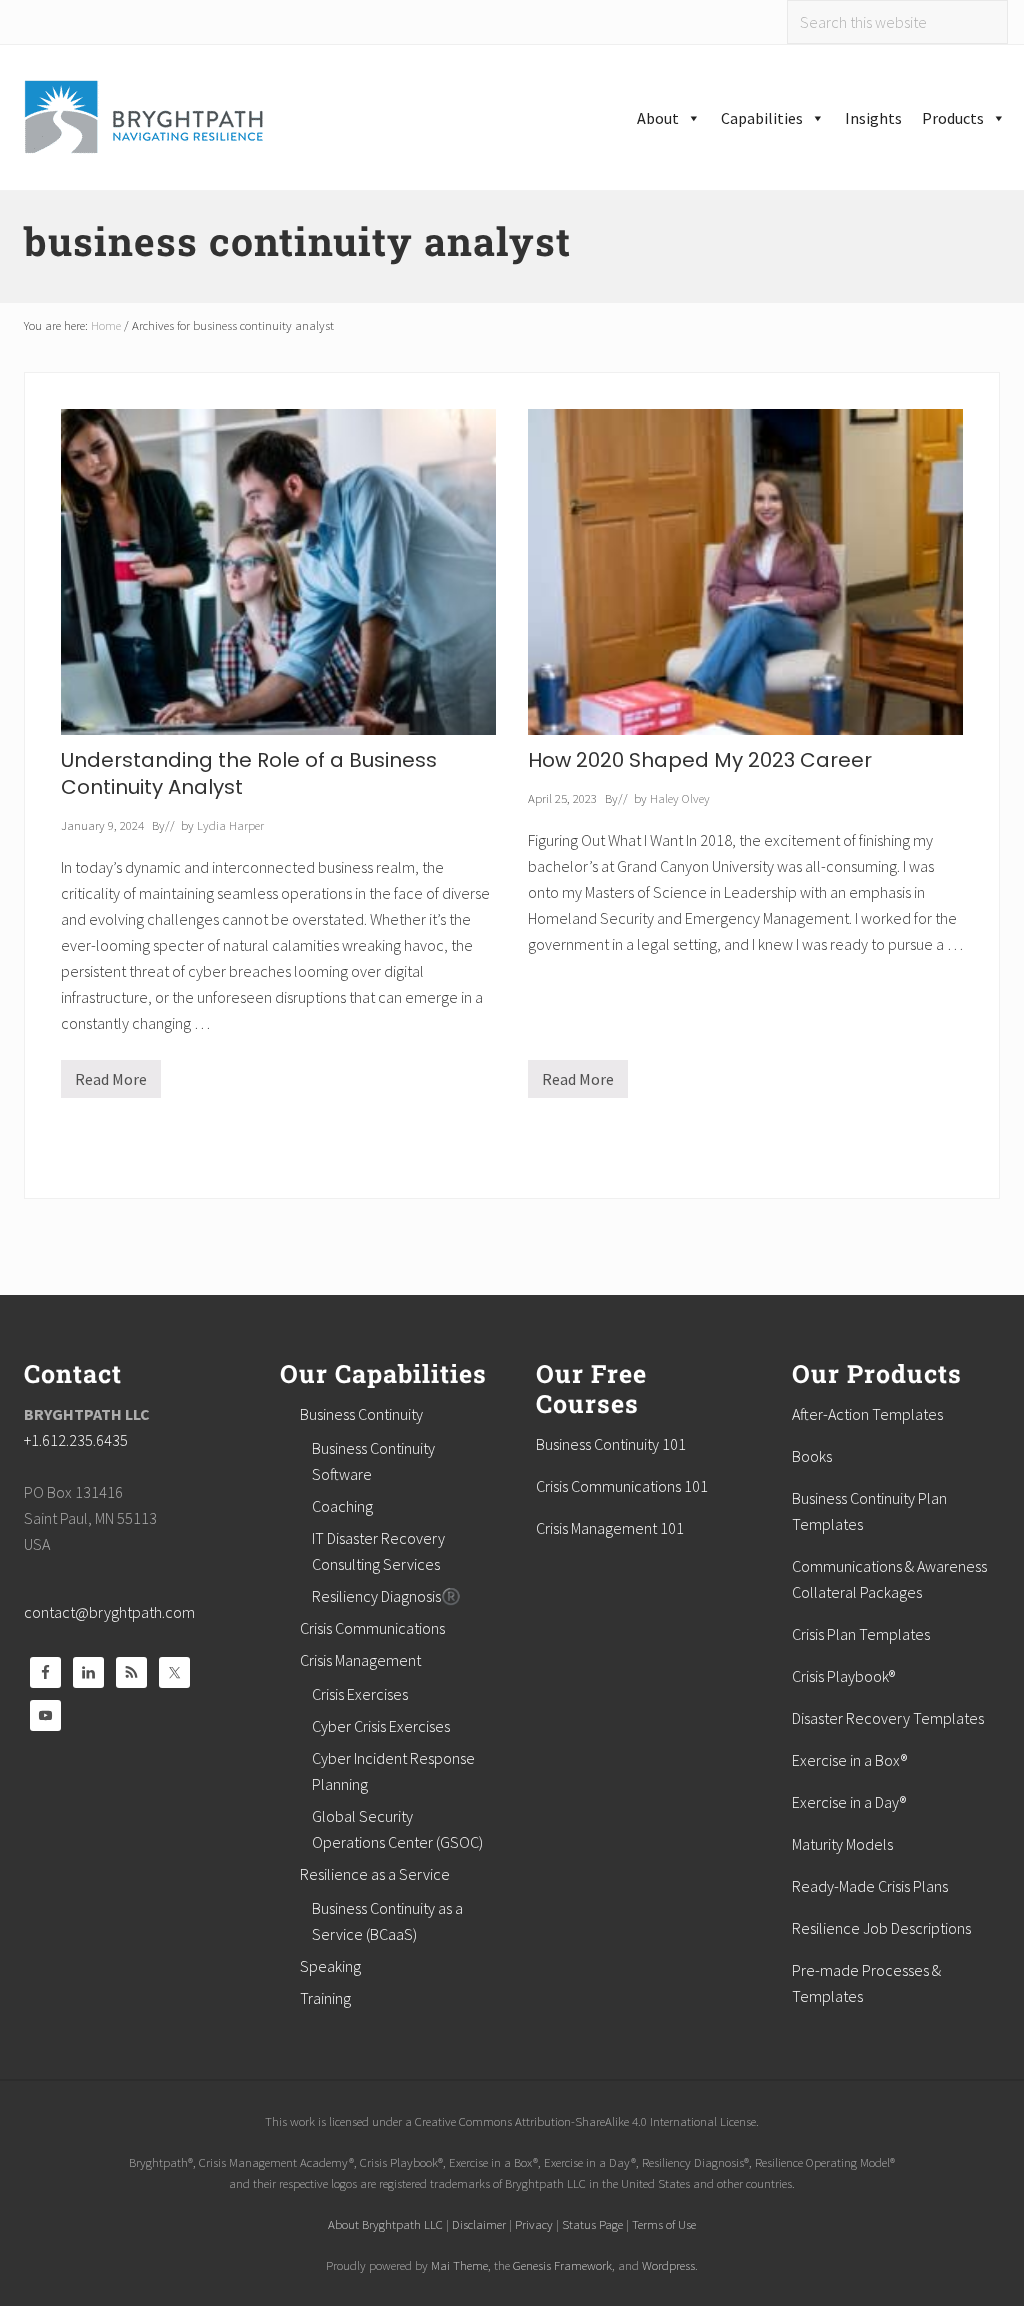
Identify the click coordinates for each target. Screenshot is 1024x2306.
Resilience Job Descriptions (881, 1928)
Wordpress (668, 2265)
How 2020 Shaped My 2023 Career (700, 760)
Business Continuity (361, 1414)
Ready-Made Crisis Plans (870, 1886)
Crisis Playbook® (843, 1676)
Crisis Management (360, 1660)
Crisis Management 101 (610, 1528)
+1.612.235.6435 (76, 1440)
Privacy (534, 2224)
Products (953, 118)
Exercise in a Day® (849, 1802)
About (658, 118)
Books (812, 1456)
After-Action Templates (867, 1414)
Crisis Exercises (360, 1694)
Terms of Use (664, 2224)
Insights (873, 118)
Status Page (592, 2224)
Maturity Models (842, 1844)
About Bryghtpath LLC (385, 2224)
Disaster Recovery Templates (888, 1718)
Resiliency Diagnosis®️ (386, 1596)
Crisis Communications (372, 1628)
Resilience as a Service (375, 1874)
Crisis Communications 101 (622, 1486)
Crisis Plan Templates (861, 1634)
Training (325, 1998)
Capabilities (762, 118)
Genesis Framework (562, 2265)
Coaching (342, 1506)
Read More (111, 1083)
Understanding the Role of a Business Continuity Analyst (249, 773)
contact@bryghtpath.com (109, 1612)
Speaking (330, 1966)
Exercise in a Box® (849, 1760)
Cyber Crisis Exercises (381, 1726)
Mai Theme (459, 2265)
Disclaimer (479, 2224)
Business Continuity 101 (611, 1444)
